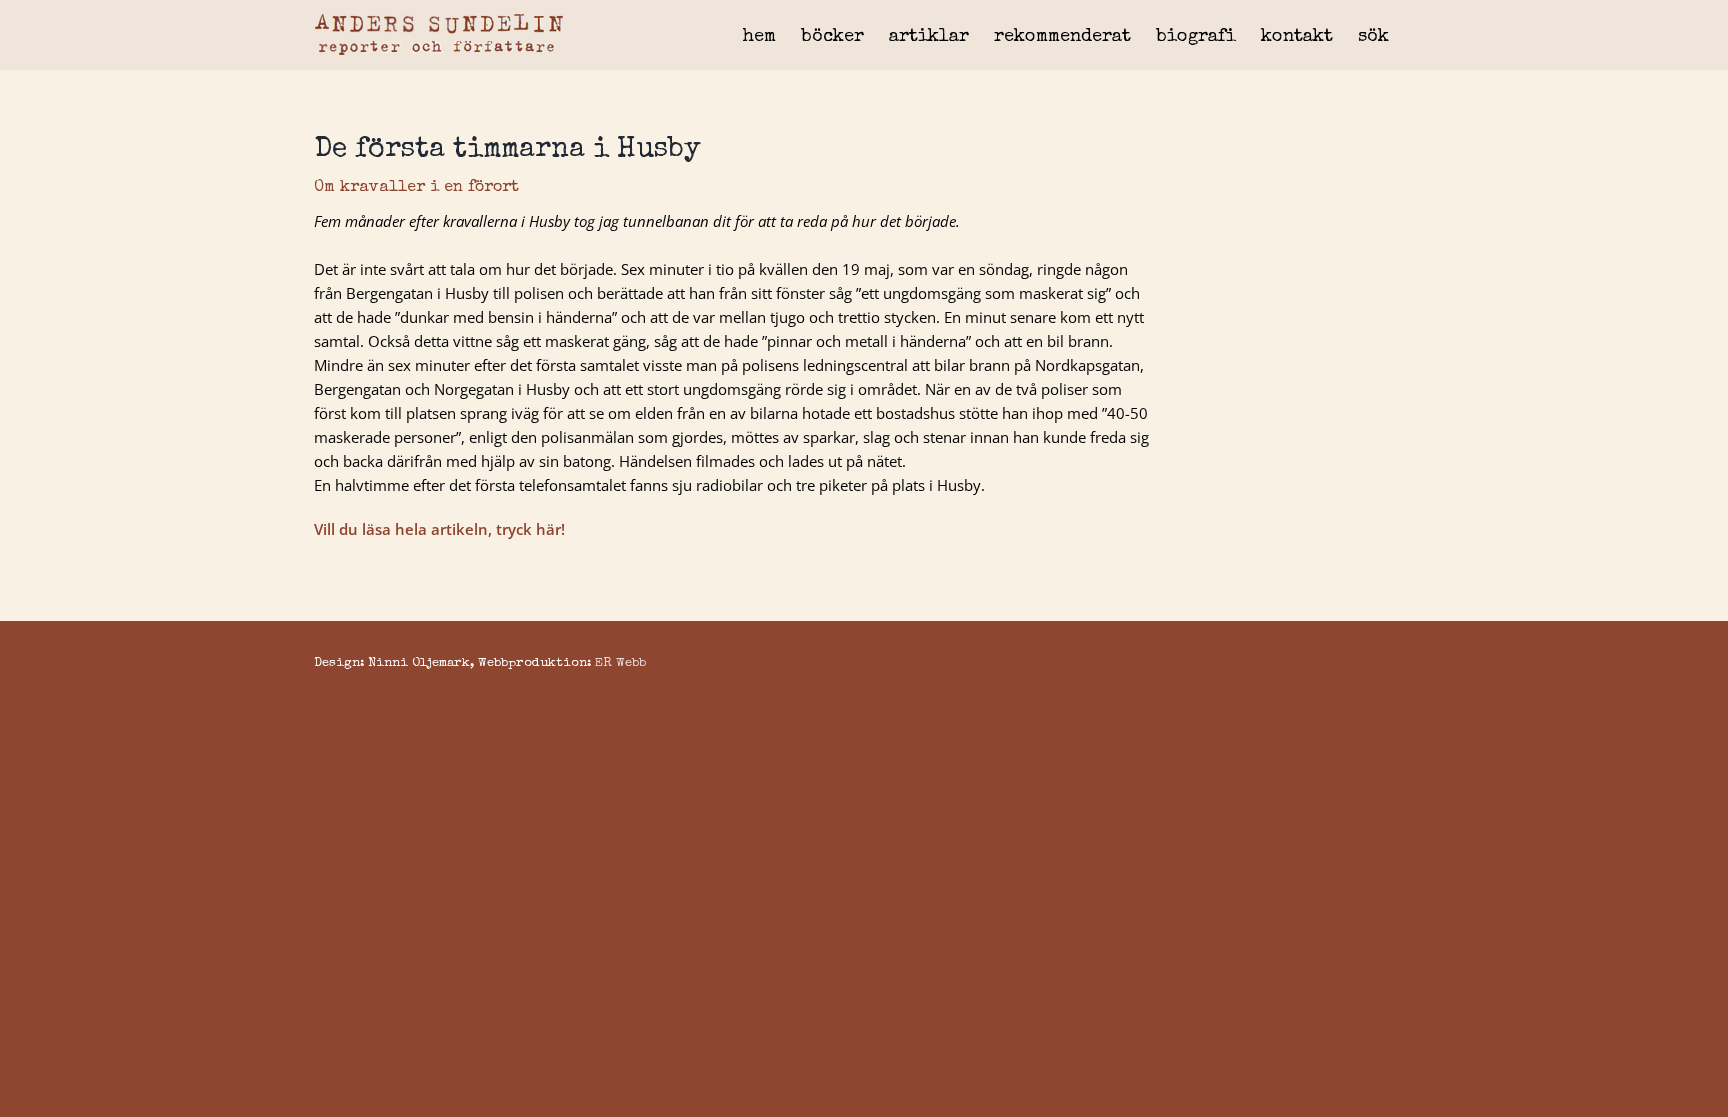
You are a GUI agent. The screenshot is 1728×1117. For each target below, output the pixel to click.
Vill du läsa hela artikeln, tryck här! (439, 529)
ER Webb (620, 663)
